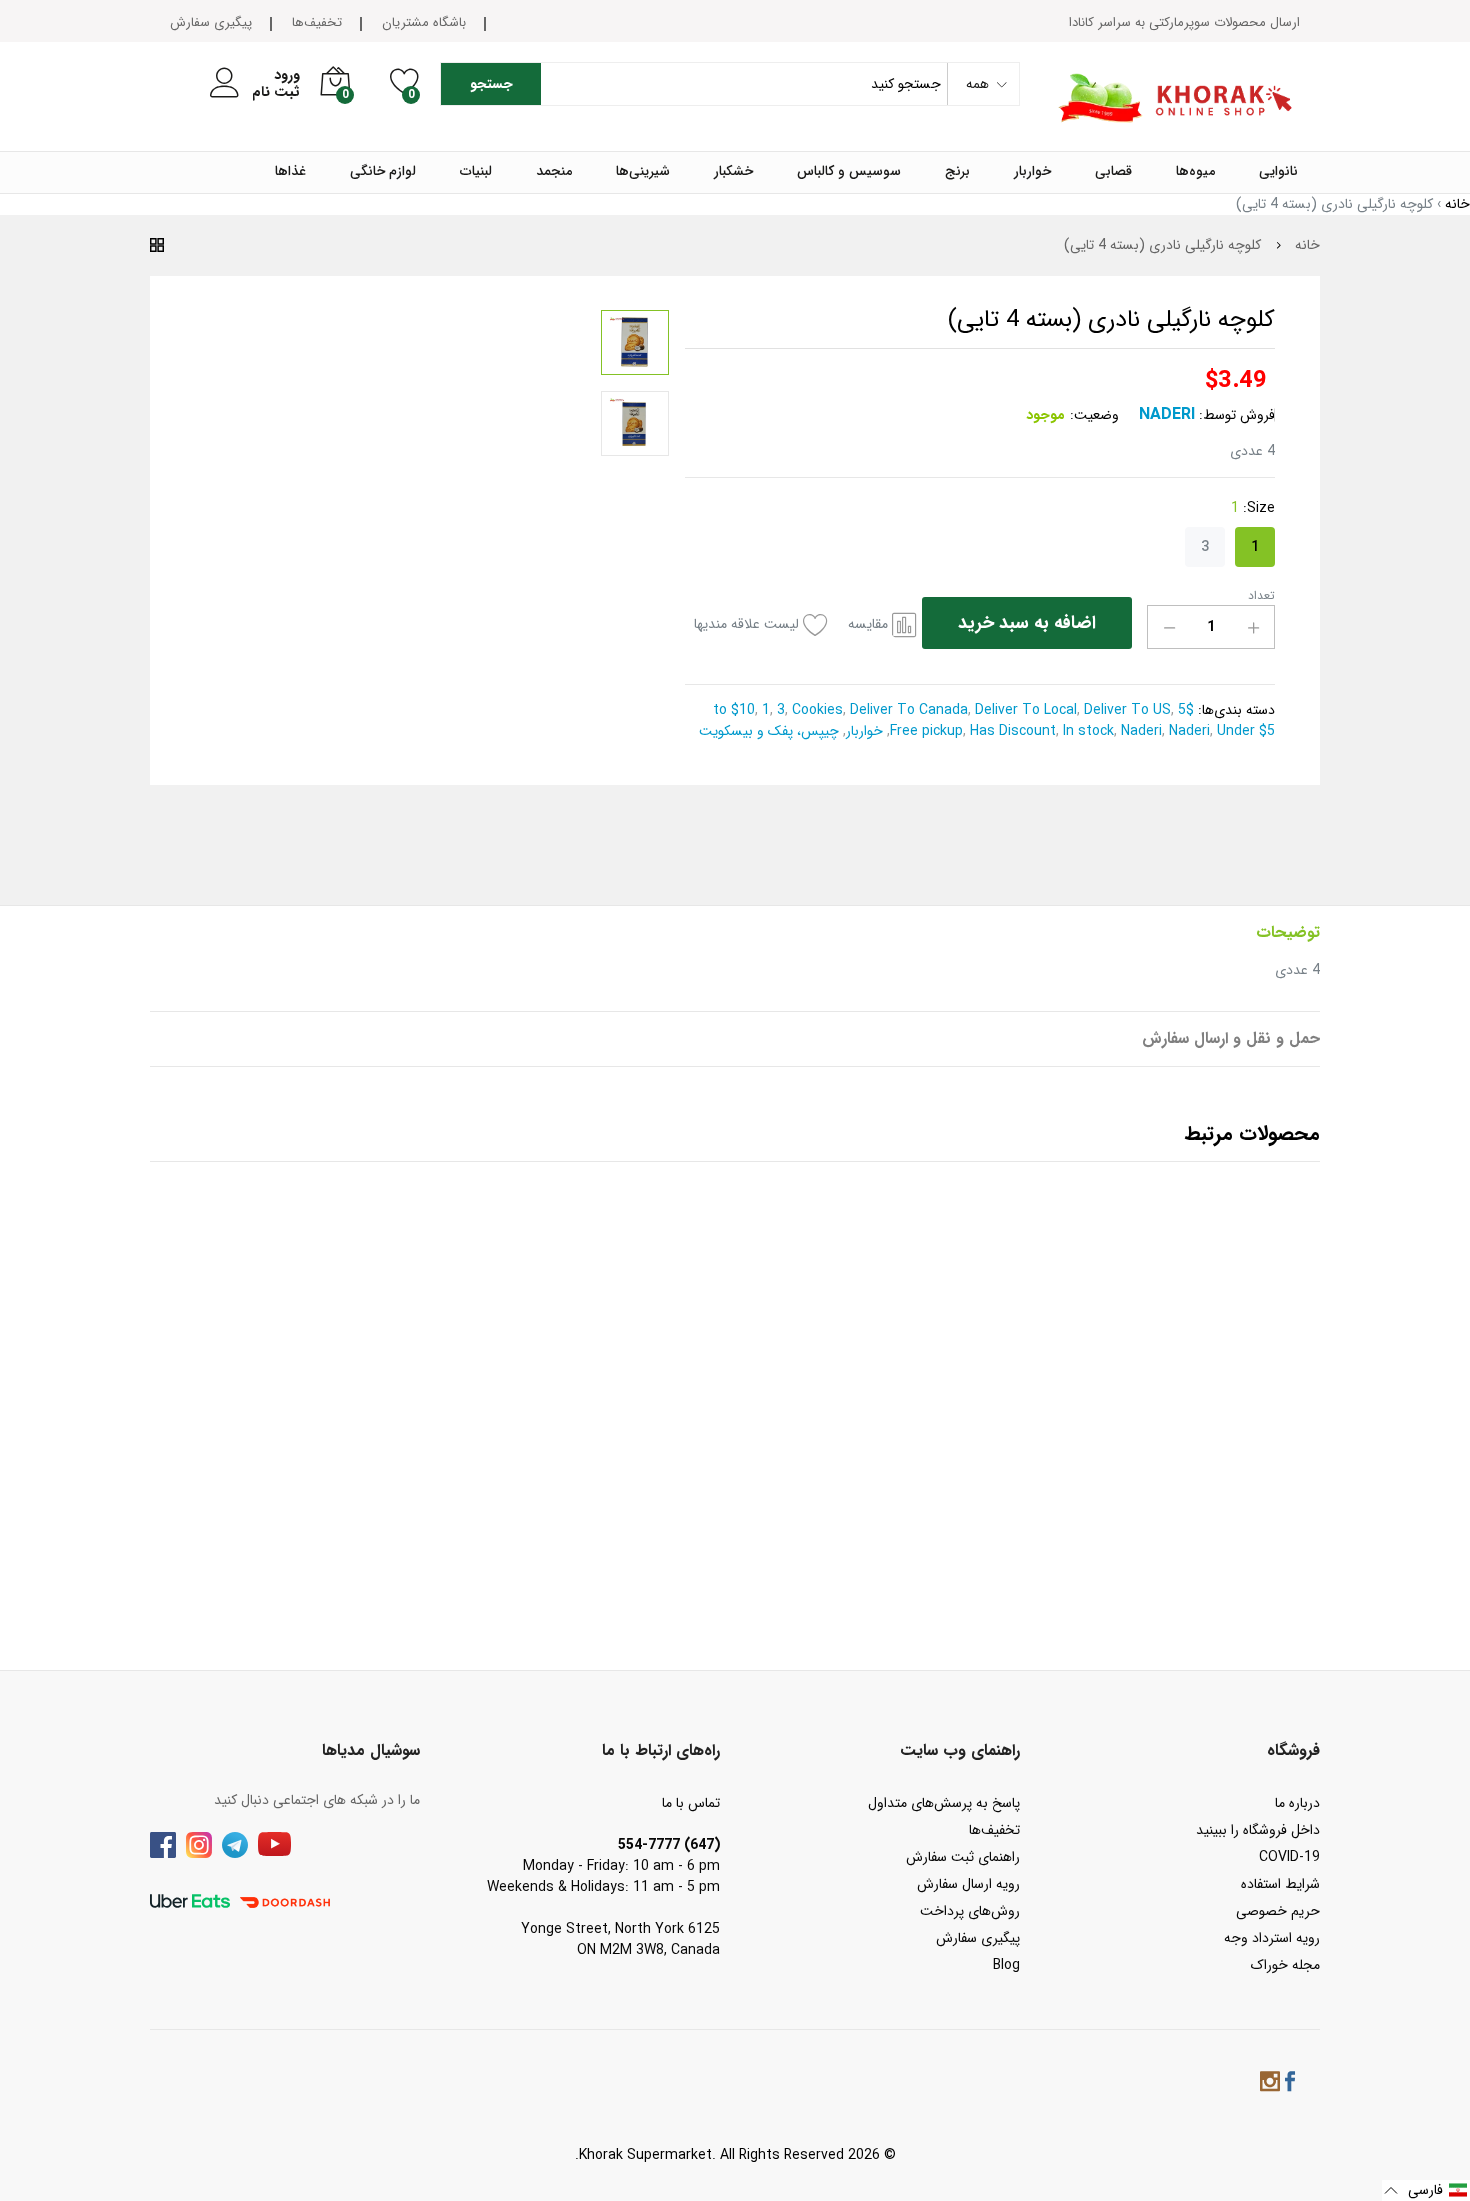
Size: (1253, 508)
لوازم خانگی (383, 172)
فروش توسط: (1237, 415)
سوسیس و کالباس (849, 172)
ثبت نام (276, 92)
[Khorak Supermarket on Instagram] (1270, 2084)
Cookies (815, 710)
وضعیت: (1094, 415)
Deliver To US (1125, 710)
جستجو (491, 84)
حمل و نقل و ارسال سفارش (1231, 1038)
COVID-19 (1289, 1857)
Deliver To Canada (907, 710)
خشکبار (733, 172)
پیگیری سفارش (211, 22)
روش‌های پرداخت (970, 1911)
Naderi (1167, 414)
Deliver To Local (1024, 710)
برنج (957, 172)
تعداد (1261, 596)
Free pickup (926, 731)
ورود (287, 75)
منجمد (554, 172)
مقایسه (868, 624)
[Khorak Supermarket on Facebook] (1290, 2084)
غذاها (290, 172)
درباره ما (1297, 1803)
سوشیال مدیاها (371, 1750)
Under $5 (1244, 731)
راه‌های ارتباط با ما (661, 1750)
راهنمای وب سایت (960, 1750)
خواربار (1032, 172)
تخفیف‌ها (317, 22)
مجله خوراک (1285, 1965)
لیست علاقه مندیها (746, 624)
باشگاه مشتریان (424, 22)
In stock (1086, 731)
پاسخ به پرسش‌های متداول (944, 1803)
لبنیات (476, 172)
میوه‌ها (1195, 172)
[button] (1426, 2190)
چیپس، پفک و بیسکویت (771, 731)
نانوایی (1278, 172)
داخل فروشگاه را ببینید (1258, 1830)
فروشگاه (1293, 1750)
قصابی (1113, 172)
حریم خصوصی (1278, 1911)
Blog (1006, 1965)
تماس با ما (691, 1803)
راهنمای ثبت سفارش (963, 1857)
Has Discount (1011, 731)
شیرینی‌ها (643, 172)
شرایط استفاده (1280, 1884)
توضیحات (1288, 932)
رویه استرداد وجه (1272, 1938)
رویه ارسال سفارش (968, 1884)
